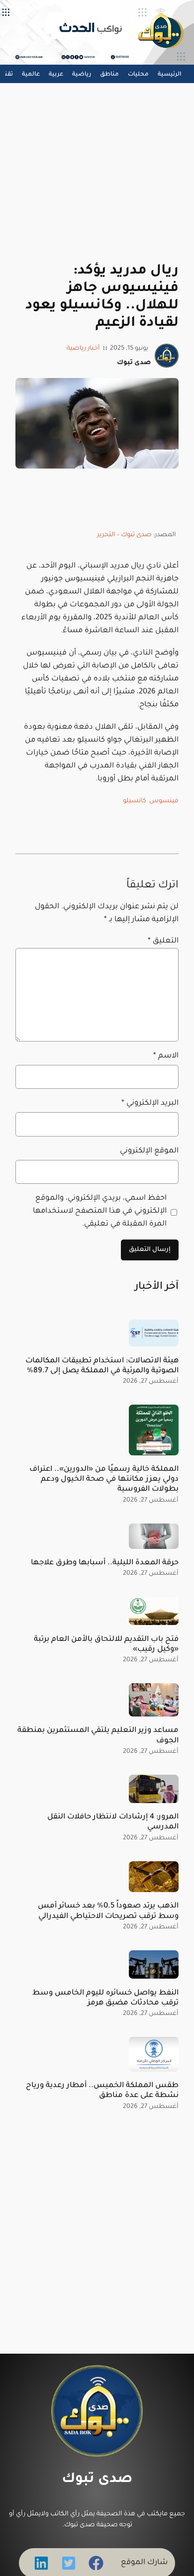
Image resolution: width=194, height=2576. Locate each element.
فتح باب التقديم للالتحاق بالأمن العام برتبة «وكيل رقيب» (106, 1645)
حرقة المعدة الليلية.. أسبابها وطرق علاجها (105, 1563)
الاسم (166, 1056)
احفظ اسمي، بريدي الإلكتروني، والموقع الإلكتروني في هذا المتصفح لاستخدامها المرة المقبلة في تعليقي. (99, 1211)
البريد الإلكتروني (150, 1103)
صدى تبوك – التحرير (124, 535)
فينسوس (164, 801)
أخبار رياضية (83, 349)
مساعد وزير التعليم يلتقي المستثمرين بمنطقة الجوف (98, 1736)
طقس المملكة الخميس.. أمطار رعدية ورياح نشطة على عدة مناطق (102, 2091)
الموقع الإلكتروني (149, 1151)
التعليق (163, 941)
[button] (96, 2563)
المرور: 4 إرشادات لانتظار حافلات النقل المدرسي (113, 1822)
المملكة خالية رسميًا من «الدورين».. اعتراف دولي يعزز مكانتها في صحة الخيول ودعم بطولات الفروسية (104, 1479)
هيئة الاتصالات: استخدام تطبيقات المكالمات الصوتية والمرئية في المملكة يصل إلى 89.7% (102, 1366)
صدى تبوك (97, 2480)
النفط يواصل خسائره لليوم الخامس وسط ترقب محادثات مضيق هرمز (105, 1998)
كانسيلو (135, 801)
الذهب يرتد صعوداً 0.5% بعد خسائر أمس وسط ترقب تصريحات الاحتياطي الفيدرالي (108, 1911)
